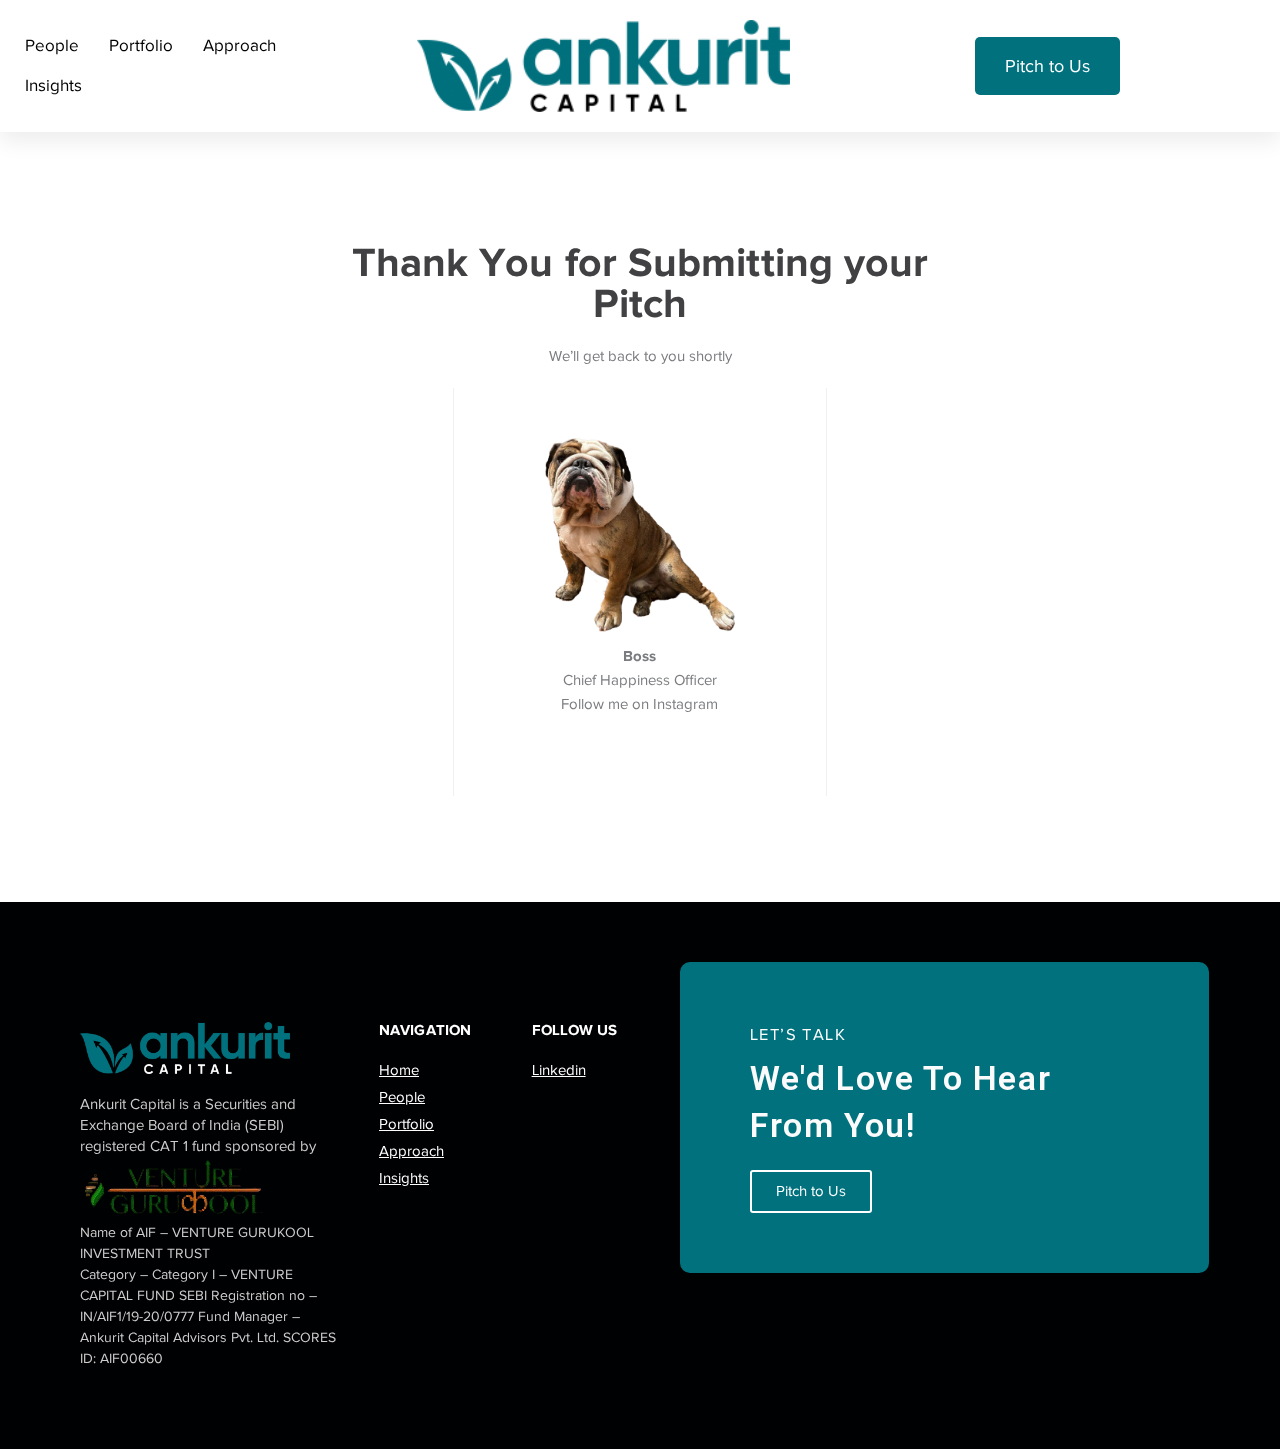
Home (399, 1070)
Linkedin (559, 1070)
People (52, 45)
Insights (53, 85)
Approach (239, 45)
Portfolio (141, 45)
